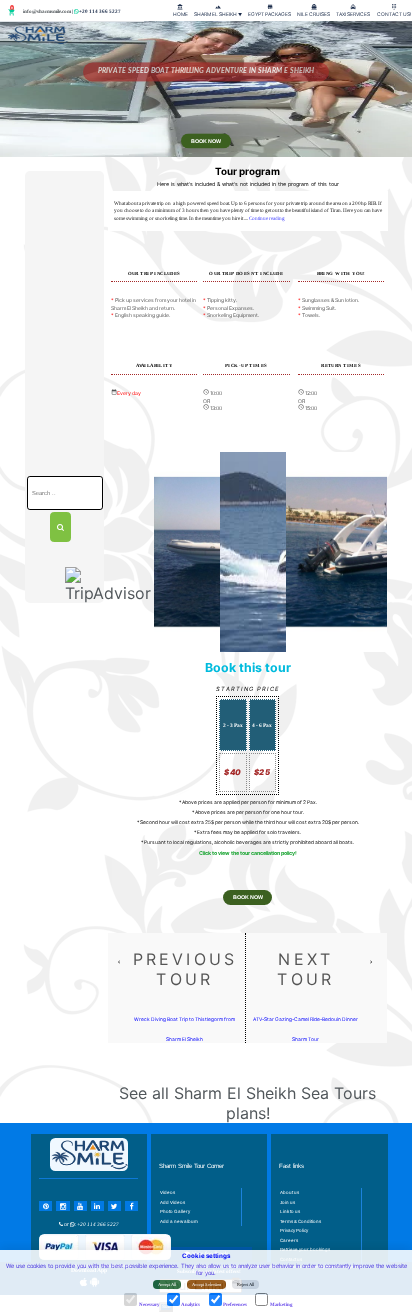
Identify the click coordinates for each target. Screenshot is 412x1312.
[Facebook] (131, 1205)
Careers (289, 1240)
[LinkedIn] (97, 1205)
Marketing (281, 1304)
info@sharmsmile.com (47, 11)
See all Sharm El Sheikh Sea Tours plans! (247, 1103)
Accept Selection (206, 1284)
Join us (287, 1202)
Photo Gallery (175, 1211)
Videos (167, 1192)
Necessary (149, 1304)
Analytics (190, 1304)
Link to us (290, 1211)
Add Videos (172, 1202)
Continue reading (267, 218)
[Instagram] (62, 1205)
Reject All (245, 1284)
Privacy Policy (294, 1230)
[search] (61, 527)
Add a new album (179, 1221)
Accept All (167, 1284)
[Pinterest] (45, 1205)
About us (289, 1192)
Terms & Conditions (300, 1221)
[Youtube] (80, 1205)
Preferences (235, 1304)
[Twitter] (114, 1205)
